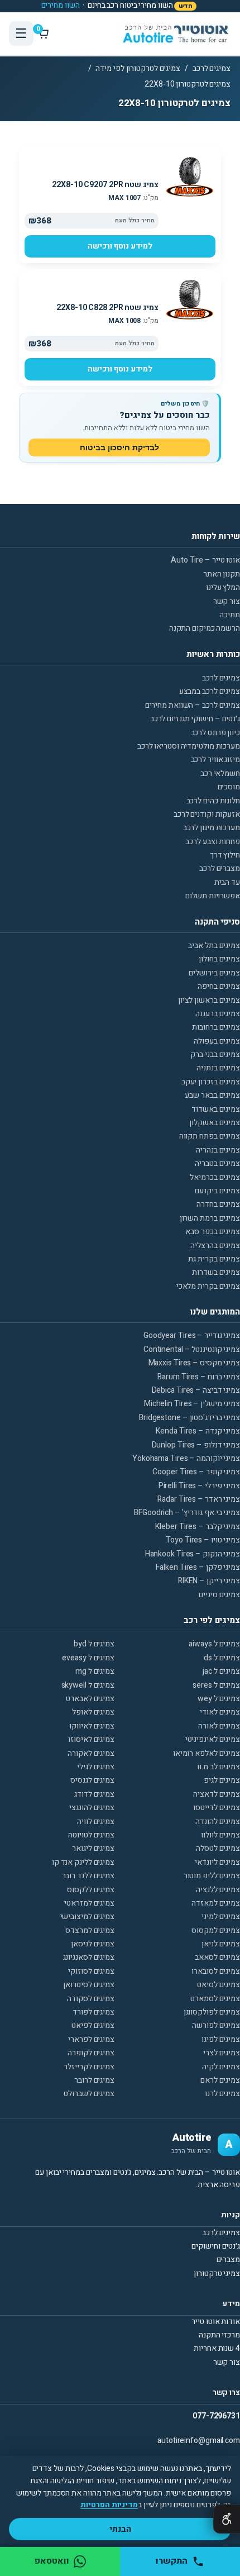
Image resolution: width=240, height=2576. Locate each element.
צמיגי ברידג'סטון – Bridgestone (189, 1418)
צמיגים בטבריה (217, 1163)
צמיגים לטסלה (218, 1848)
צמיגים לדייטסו (217, 1808)
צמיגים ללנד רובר (88, 1876)
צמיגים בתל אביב (214, 946)
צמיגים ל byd (94, 1644)
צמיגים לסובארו (216, 1971)
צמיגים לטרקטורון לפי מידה (138, 68)
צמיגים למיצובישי (87, 1916)
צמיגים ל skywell (88, 1685)
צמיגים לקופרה (91, 2053)
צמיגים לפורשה (216, 2025)
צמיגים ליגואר (93, 1848)
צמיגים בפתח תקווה (210, 1136)
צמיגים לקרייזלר (89, 2067)
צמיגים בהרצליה (215, 1246)
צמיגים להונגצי (92, 1808)
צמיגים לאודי (220, 1712)
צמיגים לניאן (221, 1944)
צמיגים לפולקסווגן (212, 2012)
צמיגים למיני (221, 1916)
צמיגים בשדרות (216, 1272)
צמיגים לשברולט (89, 2094)
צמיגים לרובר (94, 2080)
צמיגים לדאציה (217, 1794)
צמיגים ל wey (219, 1699)
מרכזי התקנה (219, 2335)
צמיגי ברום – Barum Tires (199, 1377)
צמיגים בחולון (219, 959)
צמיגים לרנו (222, 2094)
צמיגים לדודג (94, 1794)
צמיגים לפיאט (93, 2025)
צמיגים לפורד (93, 2012)
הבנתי (120, 2529)
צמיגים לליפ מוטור (212, 1876)
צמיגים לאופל (93, 1712)
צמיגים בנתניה (218, 1068)
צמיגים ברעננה (218, 1014)
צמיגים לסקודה (91, 1999)
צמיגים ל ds (222, 1658)
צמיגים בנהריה (218, 1150)
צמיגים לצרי (222, 2053)
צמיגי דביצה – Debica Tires (196, 1390)
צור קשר (227, 601)
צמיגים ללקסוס (91, 1890)
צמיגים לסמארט (215, 1999)
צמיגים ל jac (221, 1671)
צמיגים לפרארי (91, 2039)
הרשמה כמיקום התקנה (205, 628)
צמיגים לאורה (219, 1726)
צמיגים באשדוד (216, 1109)
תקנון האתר (222, 574)
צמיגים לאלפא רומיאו (207, 1753)
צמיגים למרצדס (90, 1930)
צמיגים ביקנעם (217, 1191)
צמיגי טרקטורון (217, 2273)
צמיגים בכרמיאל (215, 1177)
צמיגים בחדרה (218, 1204)
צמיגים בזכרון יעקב (211, 1082)
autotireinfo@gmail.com (199, 2441)
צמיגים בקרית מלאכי (208, 1286)
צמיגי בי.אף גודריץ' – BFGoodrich (187, 1513)
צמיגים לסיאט (219, 1985)
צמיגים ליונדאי (217, 1862)
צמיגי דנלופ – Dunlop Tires (196, 1445)
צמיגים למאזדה (216, 1903)
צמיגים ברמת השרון (210, 1218)
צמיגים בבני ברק (215, 1054)
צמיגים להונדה (218, 1822)
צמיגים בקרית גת (214, 1259)
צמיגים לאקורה (91, 1753)
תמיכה (230, 615)
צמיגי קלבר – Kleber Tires (198, 1527)
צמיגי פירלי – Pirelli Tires (199, 1486)
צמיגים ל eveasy (88, 1658)
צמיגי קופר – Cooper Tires (196, 1472)
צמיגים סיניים (219, 1595)
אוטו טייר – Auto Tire (205, 560)
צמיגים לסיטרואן (89, 1985)
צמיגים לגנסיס (92, 1780)
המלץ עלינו (223, 587)
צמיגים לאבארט (90, 1699)
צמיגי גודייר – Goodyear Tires (192, 1335)
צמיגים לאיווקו (92, 1726)
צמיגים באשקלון (215, 1123)
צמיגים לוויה (96, 1822)
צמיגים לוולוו (220, 1835)
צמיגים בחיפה (219, 986)
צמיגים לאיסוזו (91, 1739)
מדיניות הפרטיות (109, 2505)
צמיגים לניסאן (93, 1944)
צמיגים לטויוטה (91, 1835)
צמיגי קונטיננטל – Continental (192, 1349)
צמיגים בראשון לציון (209, 1000)
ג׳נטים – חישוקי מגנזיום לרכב (195, 719)
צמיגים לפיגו (221, 2039)
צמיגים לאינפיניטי (213, 1739)
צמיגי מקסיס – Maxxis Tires (194, 1363)
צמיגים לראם (220, 2080)
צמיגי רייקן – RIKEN (209, 1581)
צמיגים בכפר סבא (213, 1232)
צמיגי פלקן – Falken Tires (198, 1567)
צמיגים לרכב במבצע (210, 691)
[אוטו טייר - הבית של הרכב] (175, 34)
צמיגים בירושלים (214, 973)
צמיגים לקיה (221, 2067)
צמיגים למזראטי (89, 1903)
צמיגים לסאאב (217, 1957)
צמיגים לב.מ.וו (219, 1767)
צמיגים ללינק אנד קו (83, 1862)
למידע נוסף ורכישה (120, 246)
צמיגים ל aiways (214, 1644)
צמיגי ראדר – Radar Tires (199, 1499)
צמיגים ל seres (216, 1685)
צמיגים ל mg (95, 1671)
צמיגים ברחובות (216, 1027)
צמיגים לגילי (96, 1767)
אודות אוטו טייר (216, 2322)
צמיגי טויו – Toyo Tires (203, 1540)
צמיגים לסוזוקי (91, 1971)
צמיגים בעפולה (217, 1041)
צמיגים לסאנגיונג (89, 1957)
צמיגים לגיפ (222, 1780)
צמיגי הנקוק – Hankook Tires (193, 1554)
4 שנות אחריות (217, 2348)
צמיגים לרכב (212, 68)
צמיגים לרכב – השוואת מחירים (193, 705)
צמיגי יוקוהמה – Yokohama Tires (186, 1458)
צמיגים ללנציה (218, 1890)
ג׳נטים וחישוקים (216, 2246)
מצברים (228, 2260)
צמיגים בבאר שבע (212, 1095)
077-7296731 (216, 2416)
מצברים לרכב (220, 868)
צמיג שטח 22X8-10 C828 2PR (107, 308)
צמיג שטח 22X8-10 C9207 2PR (105, 185)
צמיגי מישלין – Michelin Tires (192, 1404)
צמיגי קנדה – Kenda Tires (198, 1431)
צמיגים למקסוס (216, 1930)
